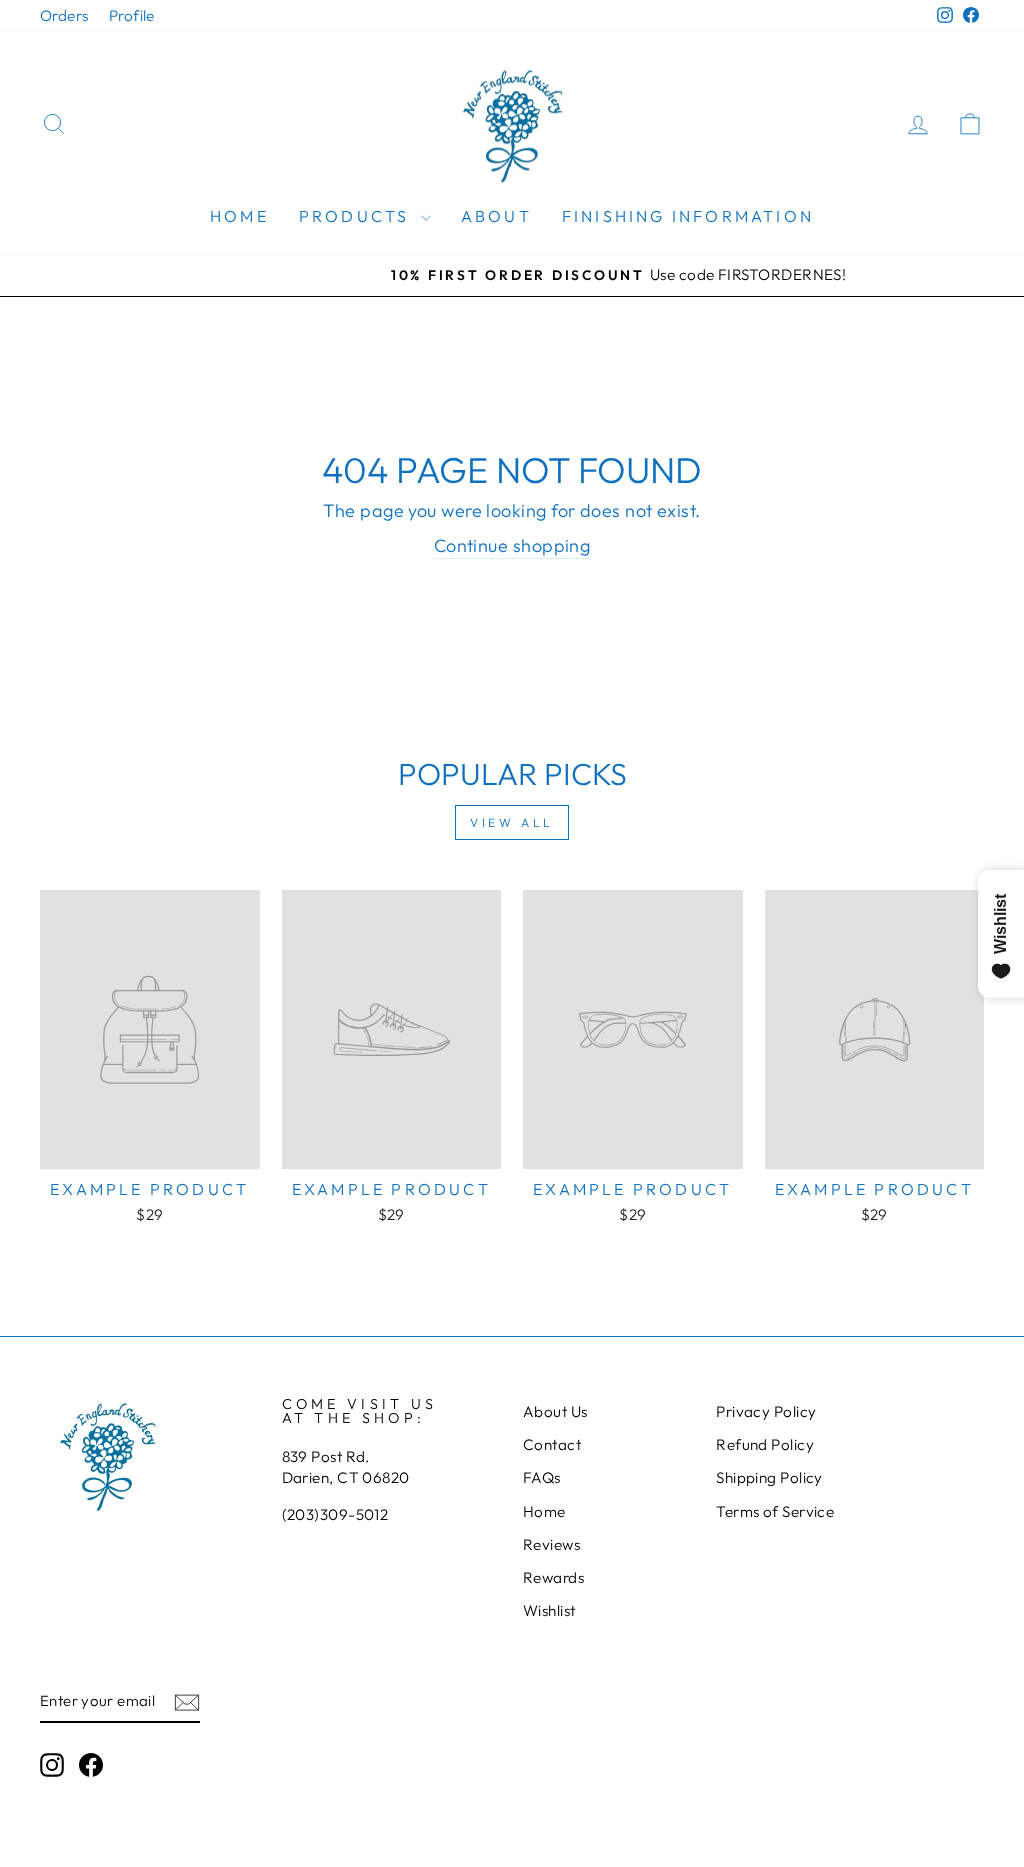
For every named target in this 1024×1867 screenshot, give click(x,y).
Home (239, 216)
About (496, 216)
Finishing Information (688, 216)
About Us (555, 1411)
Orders (64, 15)
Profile (132, 15)
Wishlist (549, 1610)
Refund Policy (765, 1444)
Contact (552, 1444)
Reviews (551, 1544)
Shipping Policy (769, 1477)
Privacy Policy (766, 1411)
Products (357, 216)
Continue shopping (512, 545)
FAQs (542, 1477)
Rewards (553, 1577)
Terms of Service (775, 1511)
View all (512, 822)
